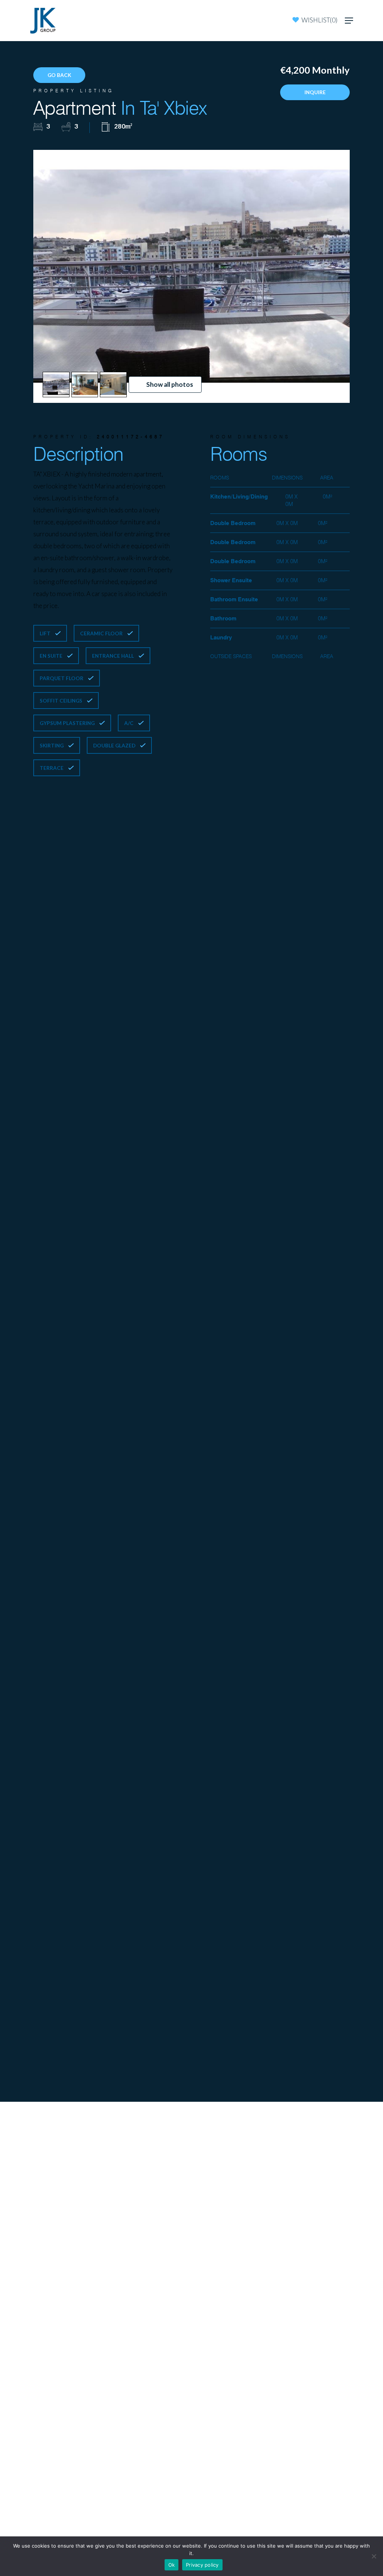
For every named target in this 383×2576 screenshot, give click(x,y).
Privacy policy (202, 2565)
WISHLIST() (319, 20)
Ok (172, 2565)
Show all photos (170, 384)
